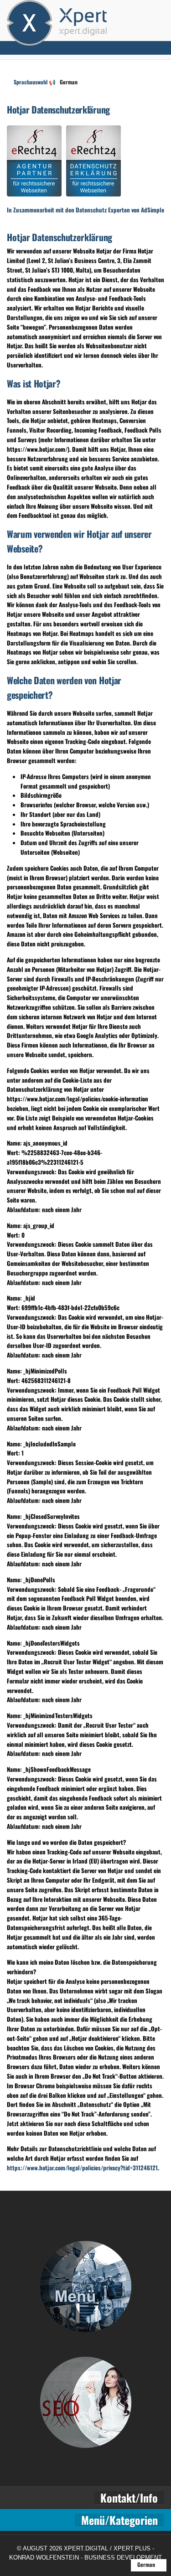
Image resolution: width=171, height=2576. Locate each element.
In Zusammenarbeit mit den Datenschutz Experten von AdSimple (85, 210)
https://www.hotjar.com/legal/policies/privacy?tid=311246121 (82, 2168)
